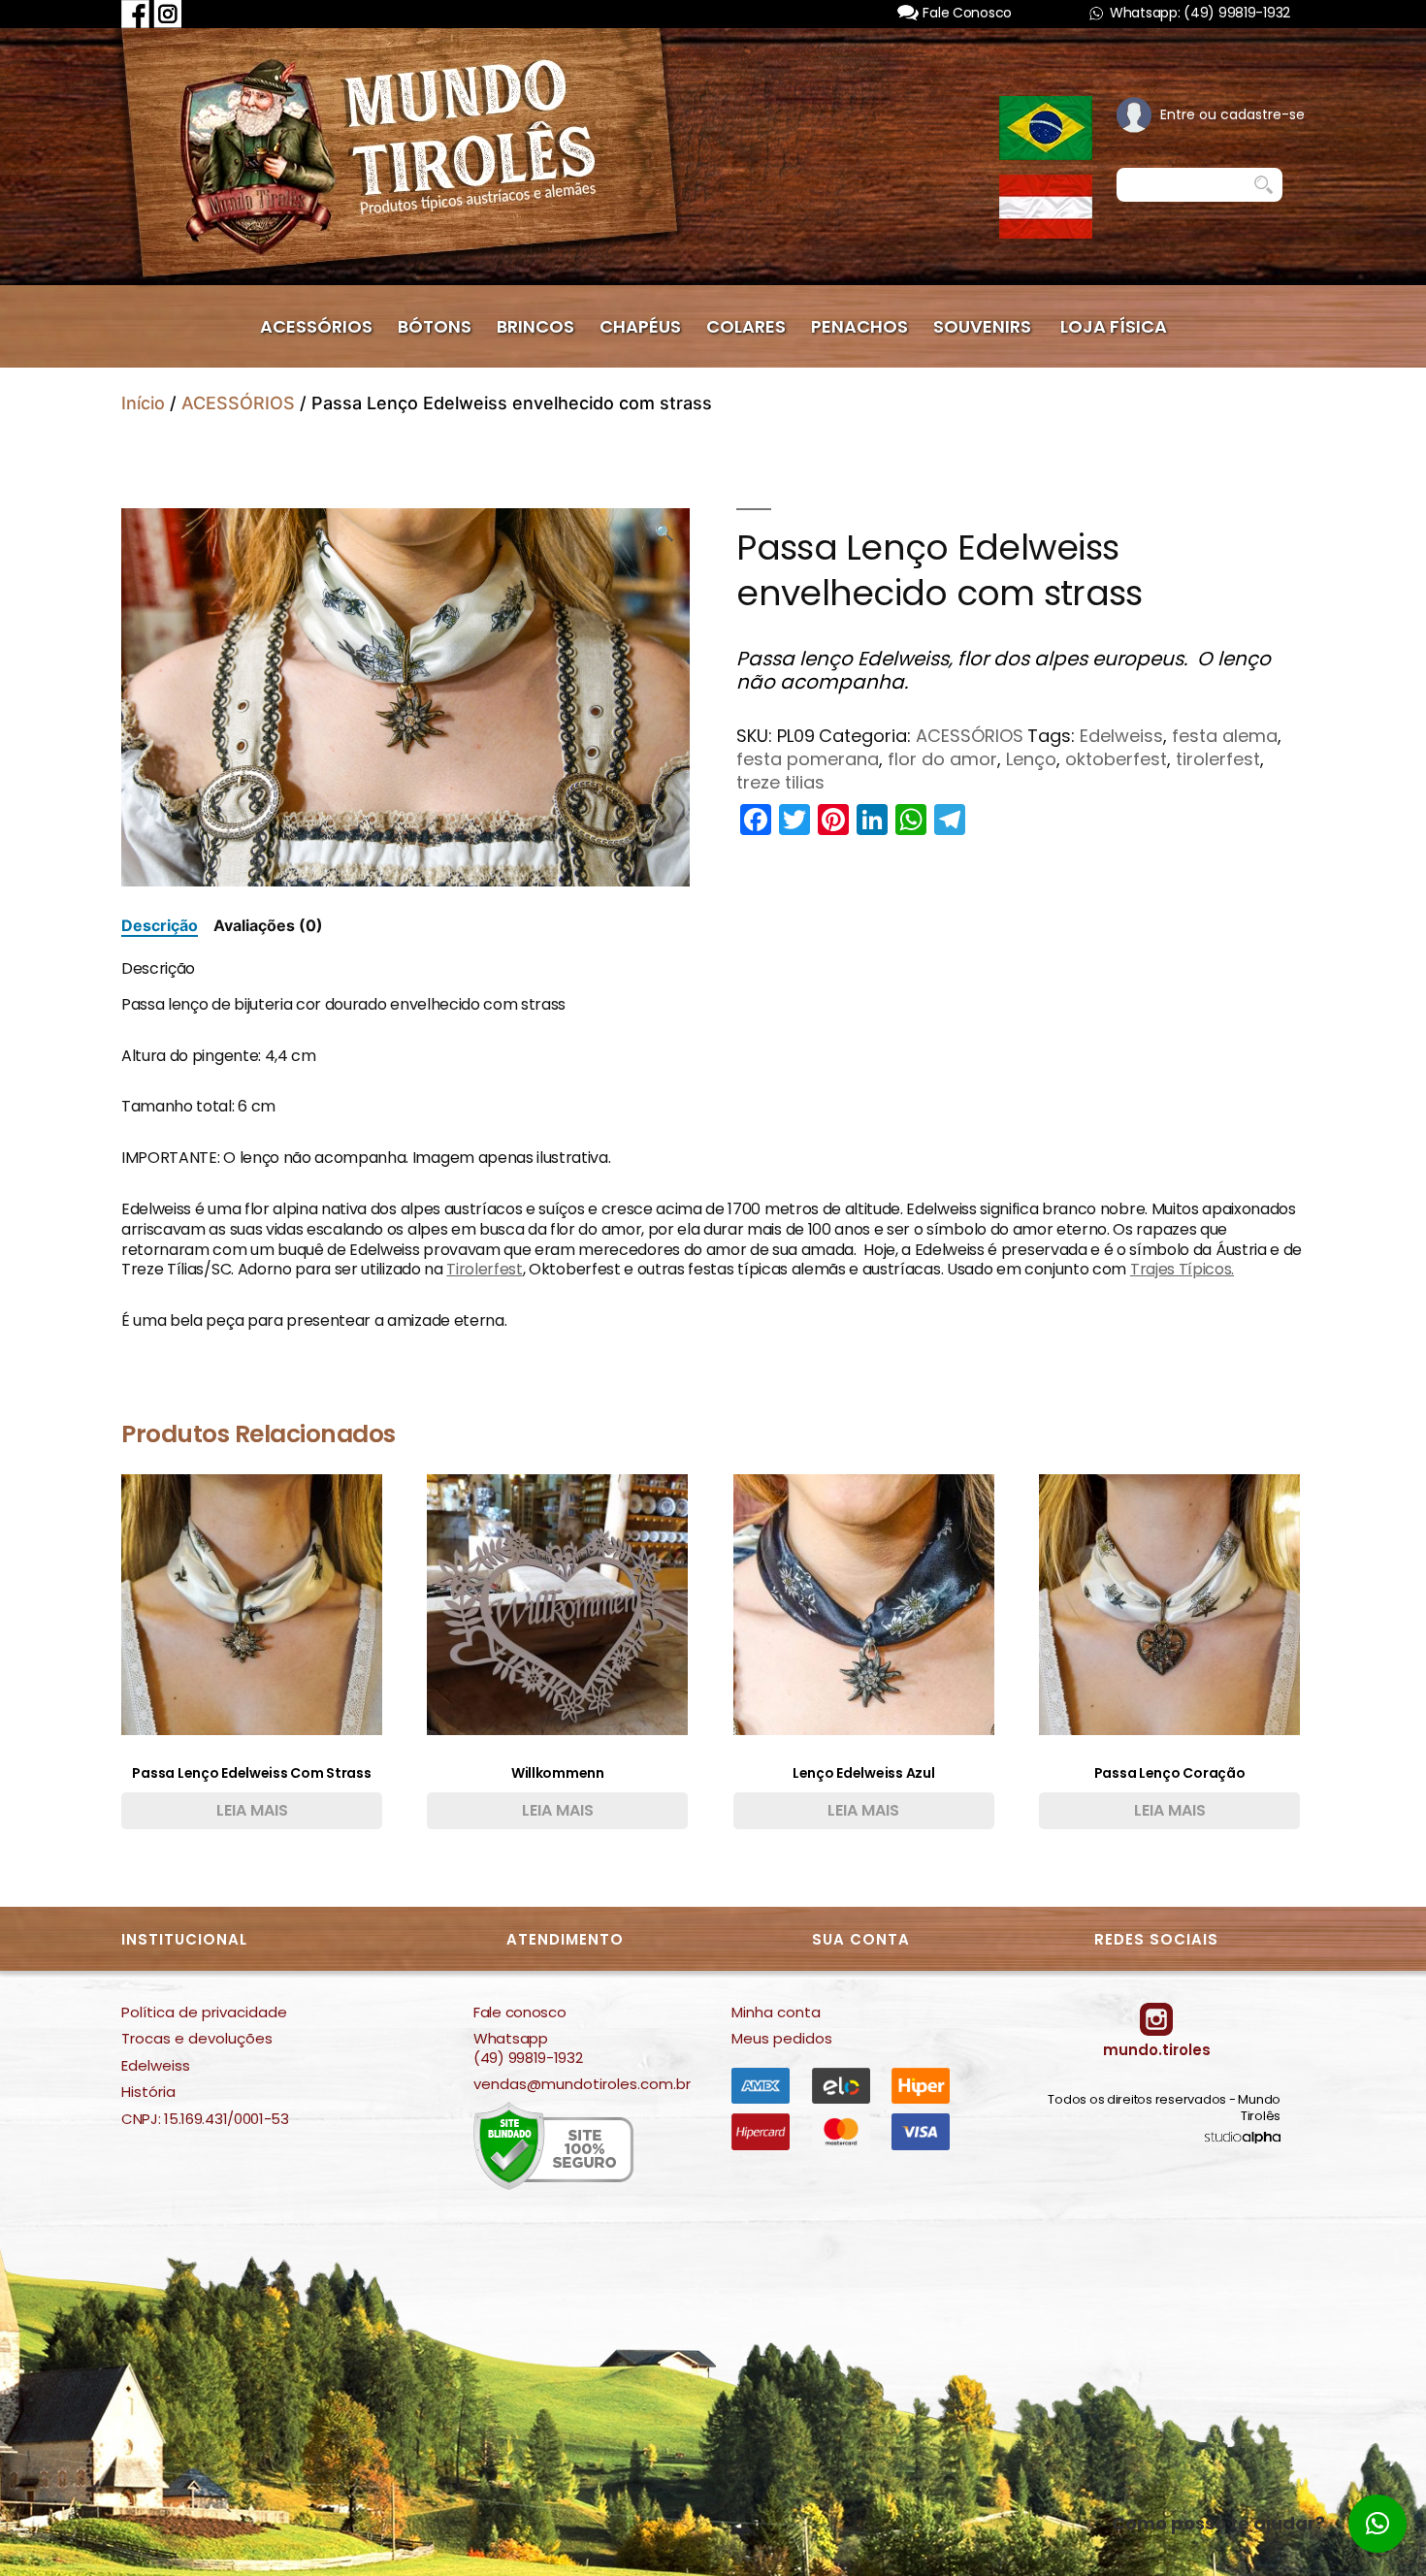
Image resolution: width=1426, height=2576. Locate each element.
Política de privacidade (204, 2012)
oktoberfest (1116, 759)
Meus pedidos (782, 2039)
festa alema (1225, 736)
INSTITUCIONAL (184, 1939)
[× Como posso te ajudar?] (1377, 2524)
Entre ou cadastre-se (1232, 114)
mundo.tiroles (1157, 2050)
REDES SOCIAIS (1156, 1939)
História (148, 2092)
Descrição (160, 925)
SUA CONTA (861, 1939)
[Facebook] (135, 13)
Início (143, 403)
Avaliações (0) (268, 925)
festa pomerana (808, 759)
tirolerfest (1218, 759)
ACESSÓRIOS (238, 403)
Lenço (1031, 759)
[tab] (160, 926)
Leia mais (252, 1810)
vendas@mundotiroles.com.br (582, 2084)
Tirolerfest (484, 1269)
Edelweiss (1121, 736)
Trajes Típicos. (1182, 1269)
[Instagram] (168, 13)
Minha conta (776, 2012)
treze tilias (780, 782)
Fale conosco (519, 2012)
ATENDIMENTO (565, 1939)
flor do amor (942, 759)
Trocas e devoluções (197, 2039)
